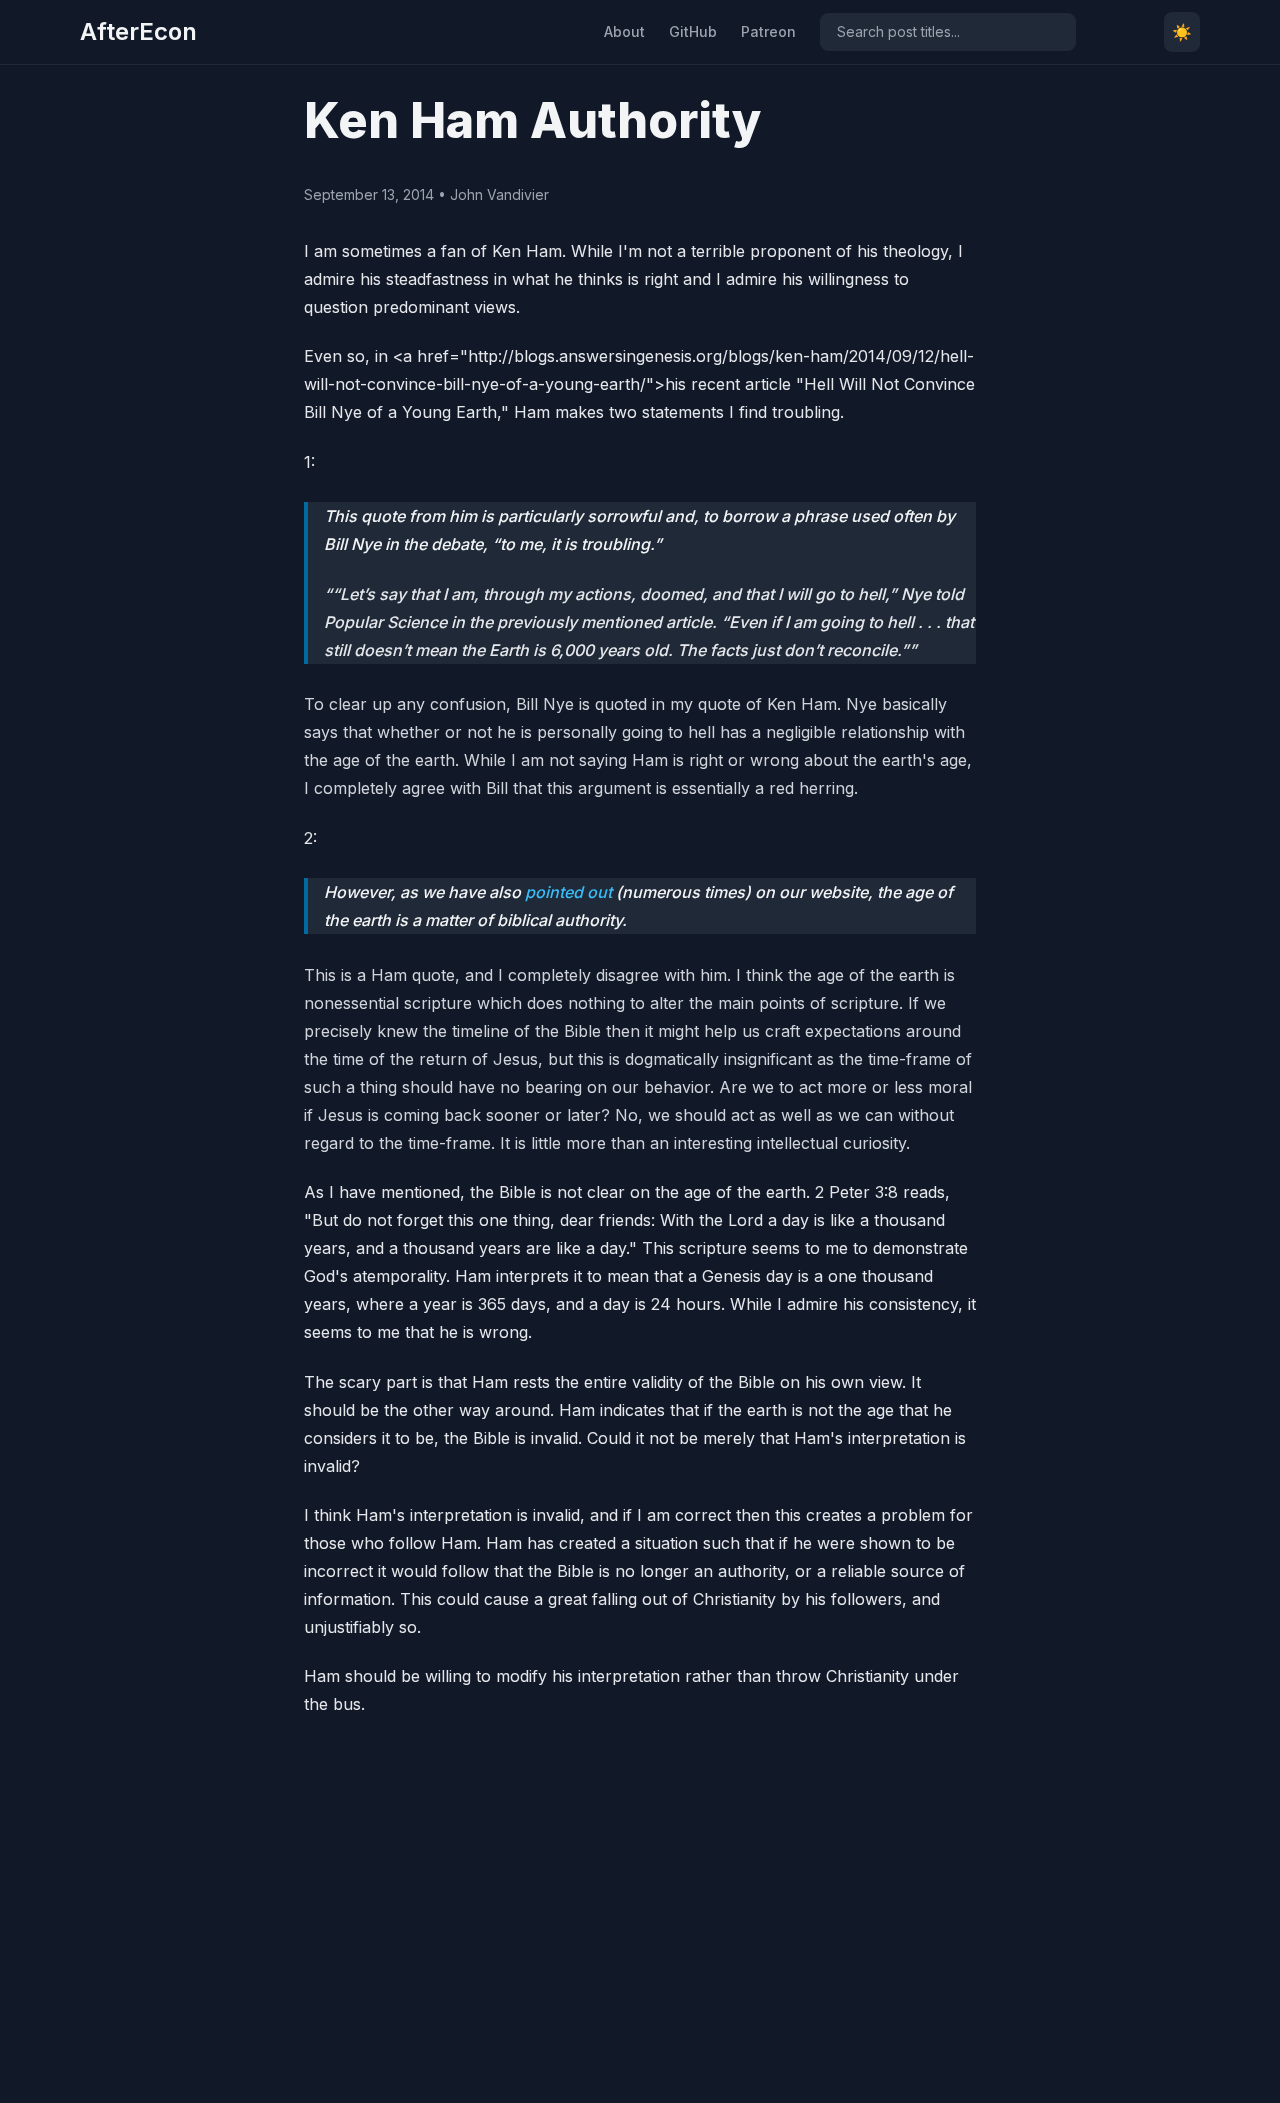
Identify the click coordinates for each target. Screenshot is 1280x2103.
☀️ (1182, 32)
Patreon (768, 31)
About (624, 31)
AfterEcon (138, 31)
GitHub (693, 31)
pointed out (568, 892)
